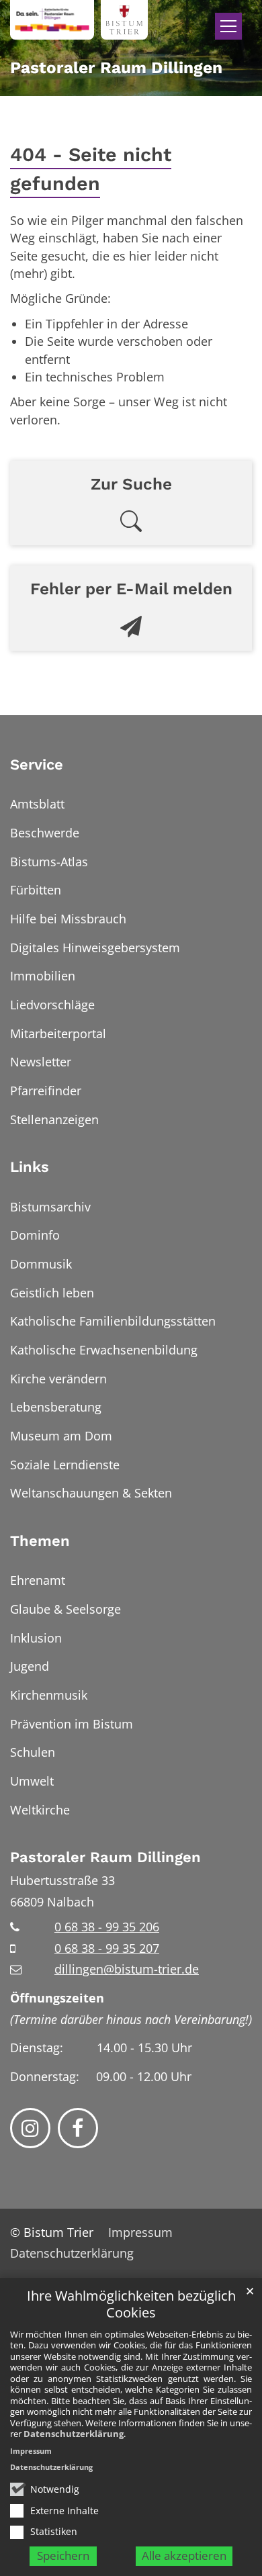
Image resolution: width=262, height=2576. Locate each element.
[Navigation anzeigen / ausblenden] (228, 26)
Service (37, 765)
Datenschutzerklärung (74, 2434)
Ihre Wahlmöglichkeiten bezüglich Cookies (131, 2304)
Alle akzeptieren (184, 2556)
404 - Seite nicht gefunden (91, 169)
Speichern (63, 2556)
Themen (40, 1541)
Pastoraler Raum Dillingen (105, 1857)
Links (30, 1167)
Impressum (31, 2451)
